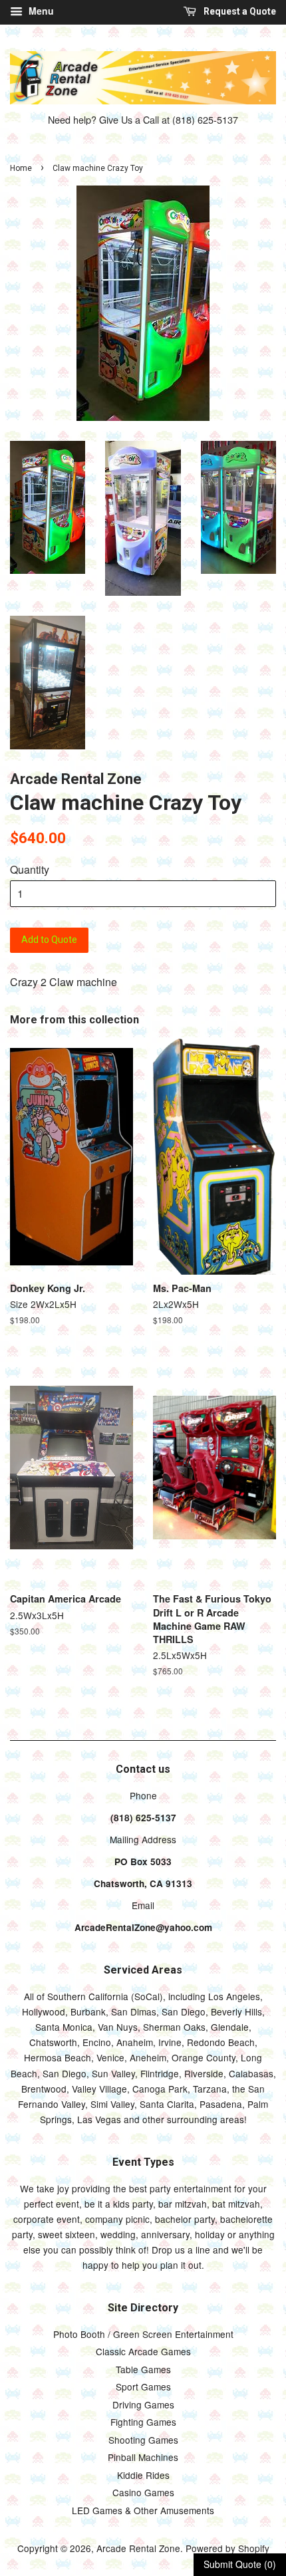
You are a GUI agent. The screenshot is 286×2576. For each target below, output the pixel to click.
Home (21, 168)
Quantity (30, 869)
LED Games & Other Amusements (143, 2510)
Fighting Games (143, 2422)
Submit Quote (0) (240, 2564)
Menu (40, 11)
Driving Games (143, 2404)
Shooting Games (143, 2440)
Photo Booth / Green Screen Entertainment (143, 2334)
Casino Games (143, 2492)
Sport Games (143, 2386)
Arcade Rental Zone (138, 2548)
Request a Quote (239, 11)
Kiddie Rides (143, 2475)
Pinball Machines (143, 2457)
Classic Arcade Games (143, 2351)
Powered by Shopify (227, 2548)
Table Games (143, 2369)
